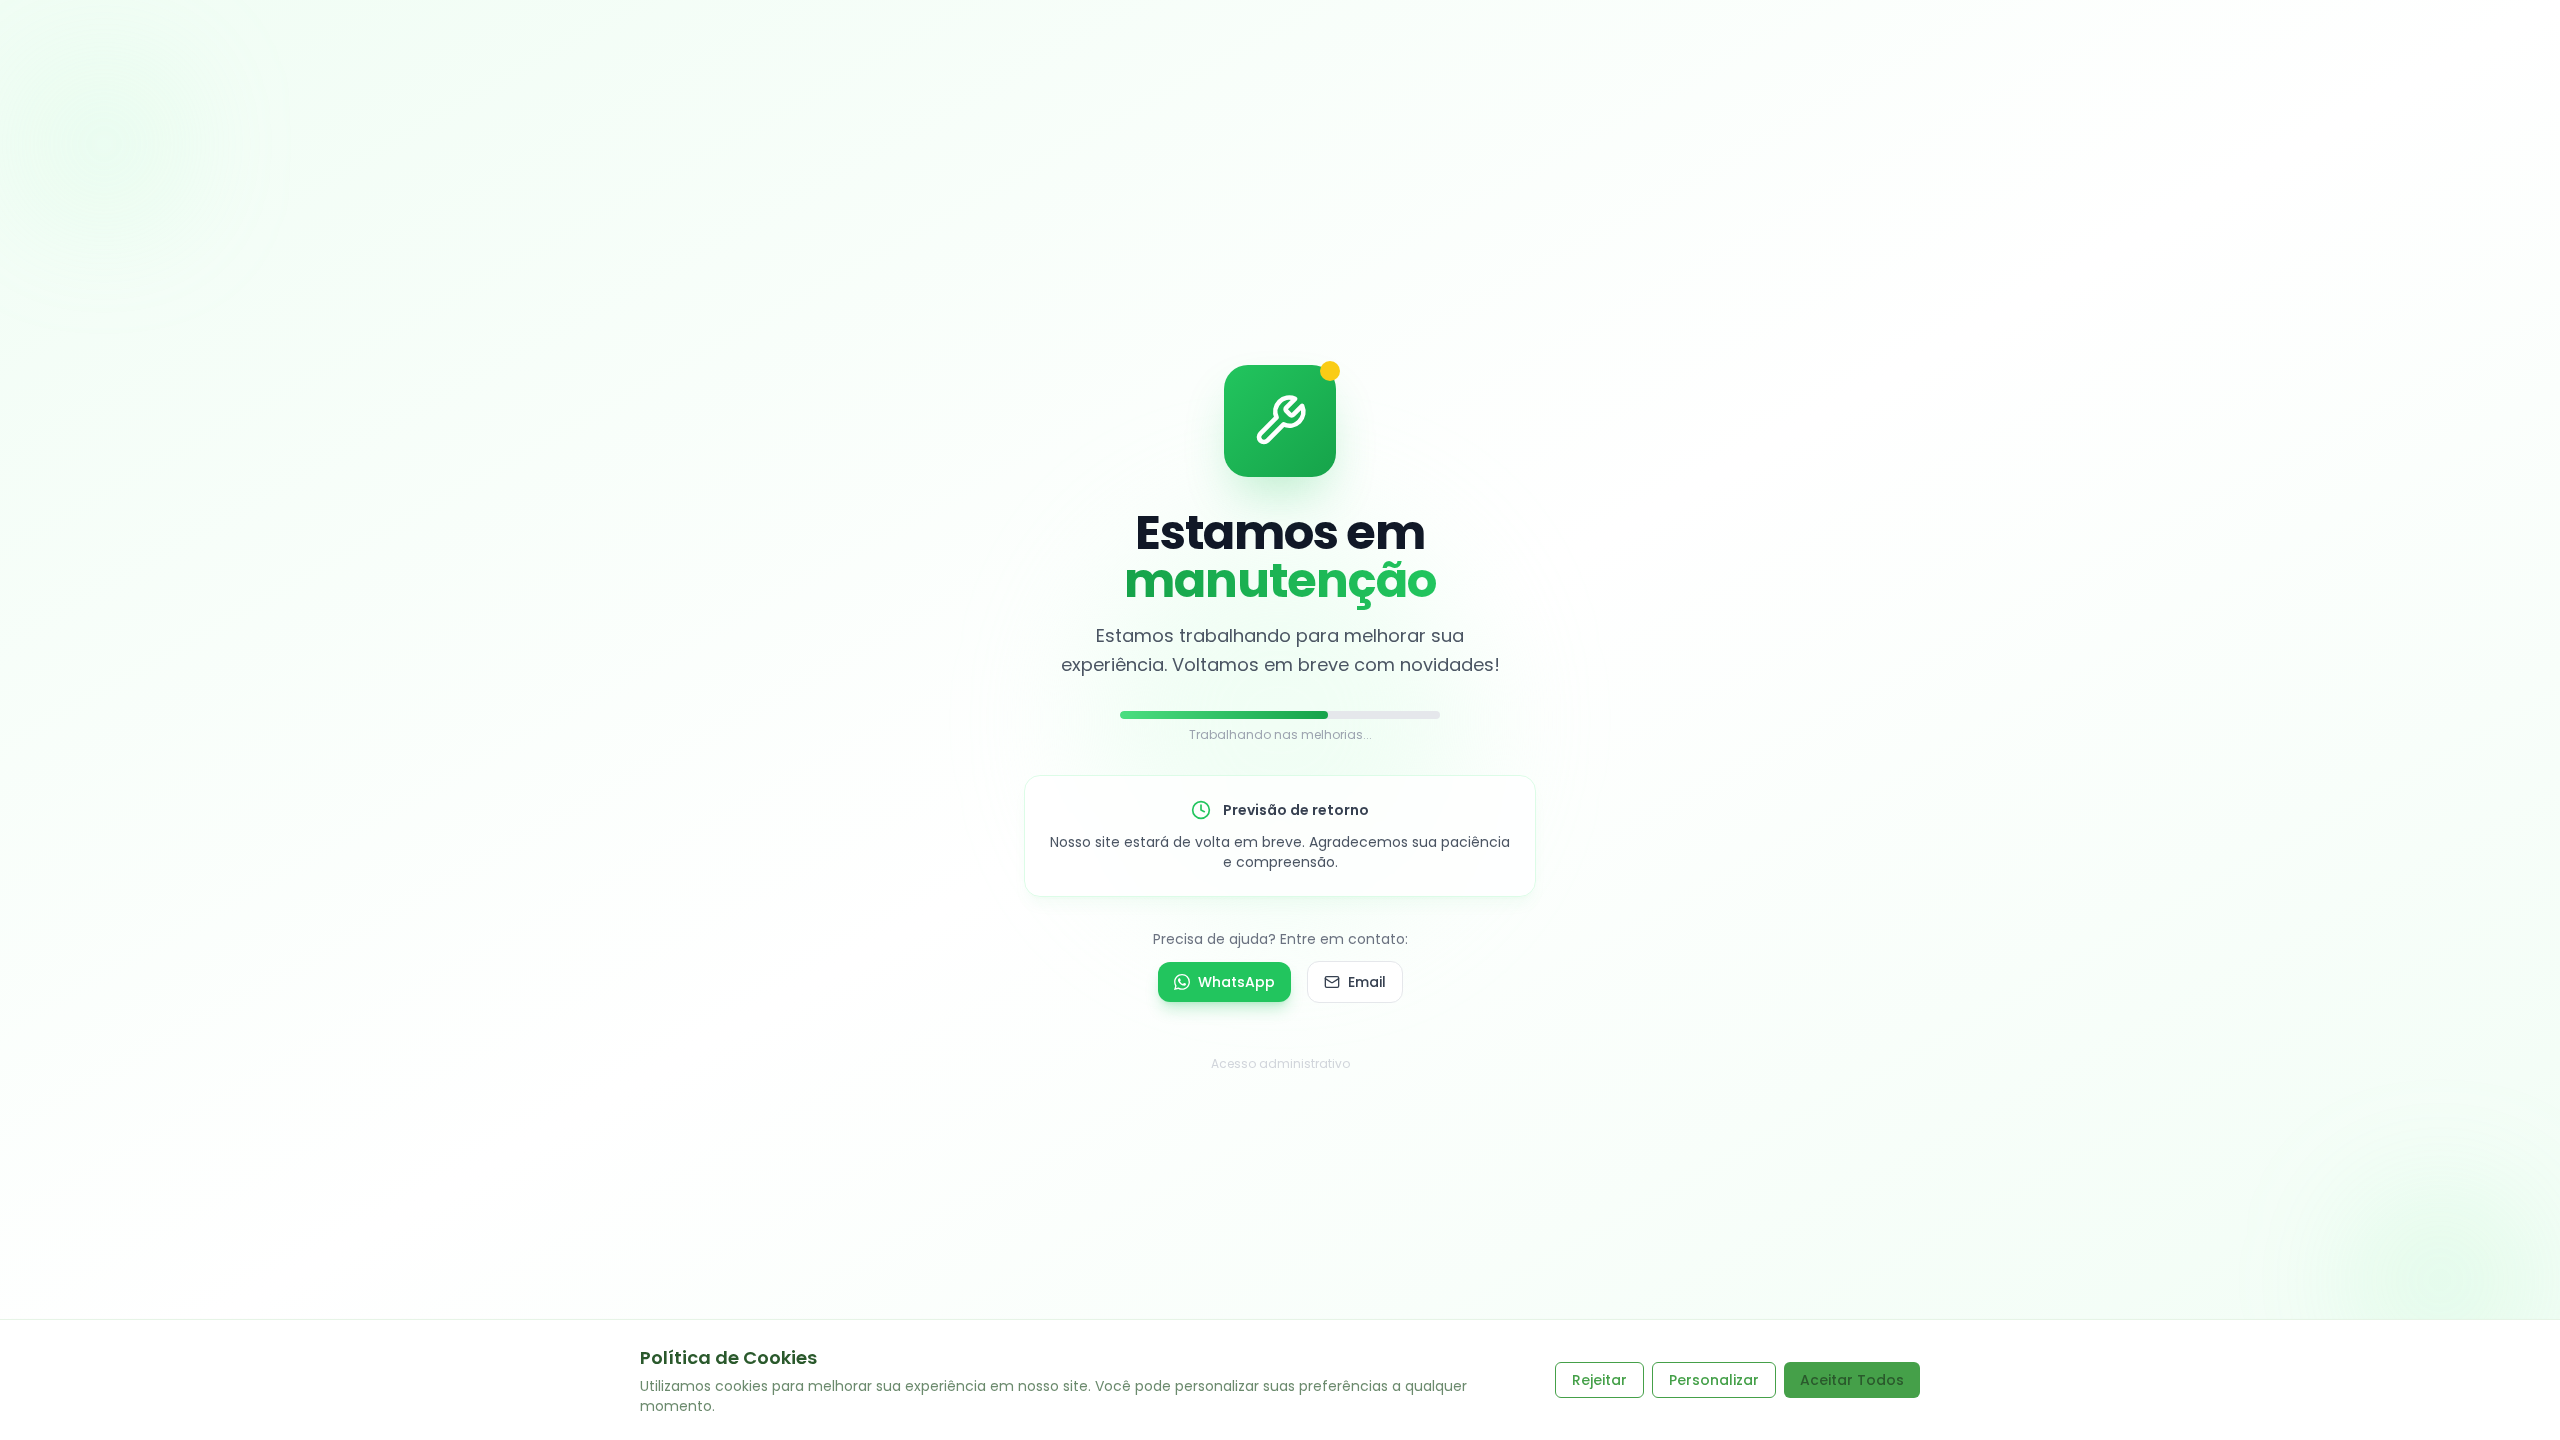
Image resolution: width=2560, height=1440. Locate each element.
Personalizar (1714, 1380)
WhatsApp (1236, 982)
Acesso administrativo (1280, 1063)
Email (1367, 982)
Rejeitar (1599, 1380)
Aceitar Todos (1852, 1380)
